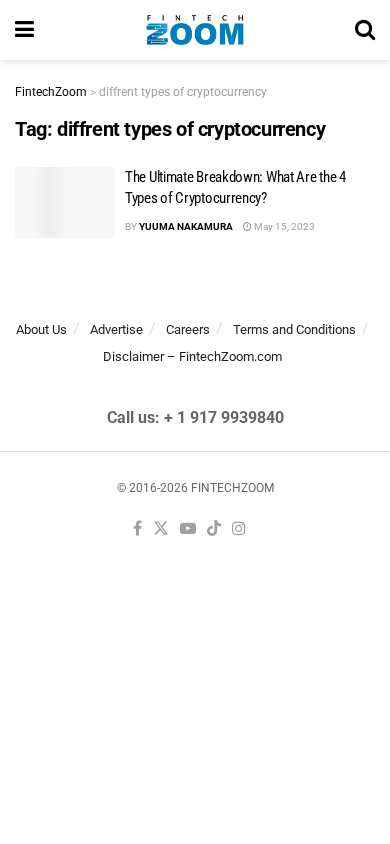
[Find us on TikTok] (214, 529)
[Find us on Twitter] (161, 529)
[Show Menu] (24, 30)
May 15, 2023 (283, 226)
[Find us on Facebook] (137, 529)
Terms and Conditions (294, 329)
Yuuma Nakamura (186, 226)
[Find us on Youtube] (188, 529)
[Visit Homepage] (194, 30)
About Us (41, 329)
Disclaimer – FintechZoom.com (192, 356)
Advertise (116, 329)
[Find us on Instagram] (239, 529)
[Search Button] (365, 30)
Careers (188, 329)
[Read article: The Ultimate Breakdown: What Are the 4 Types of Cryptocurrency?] (65, 203)
